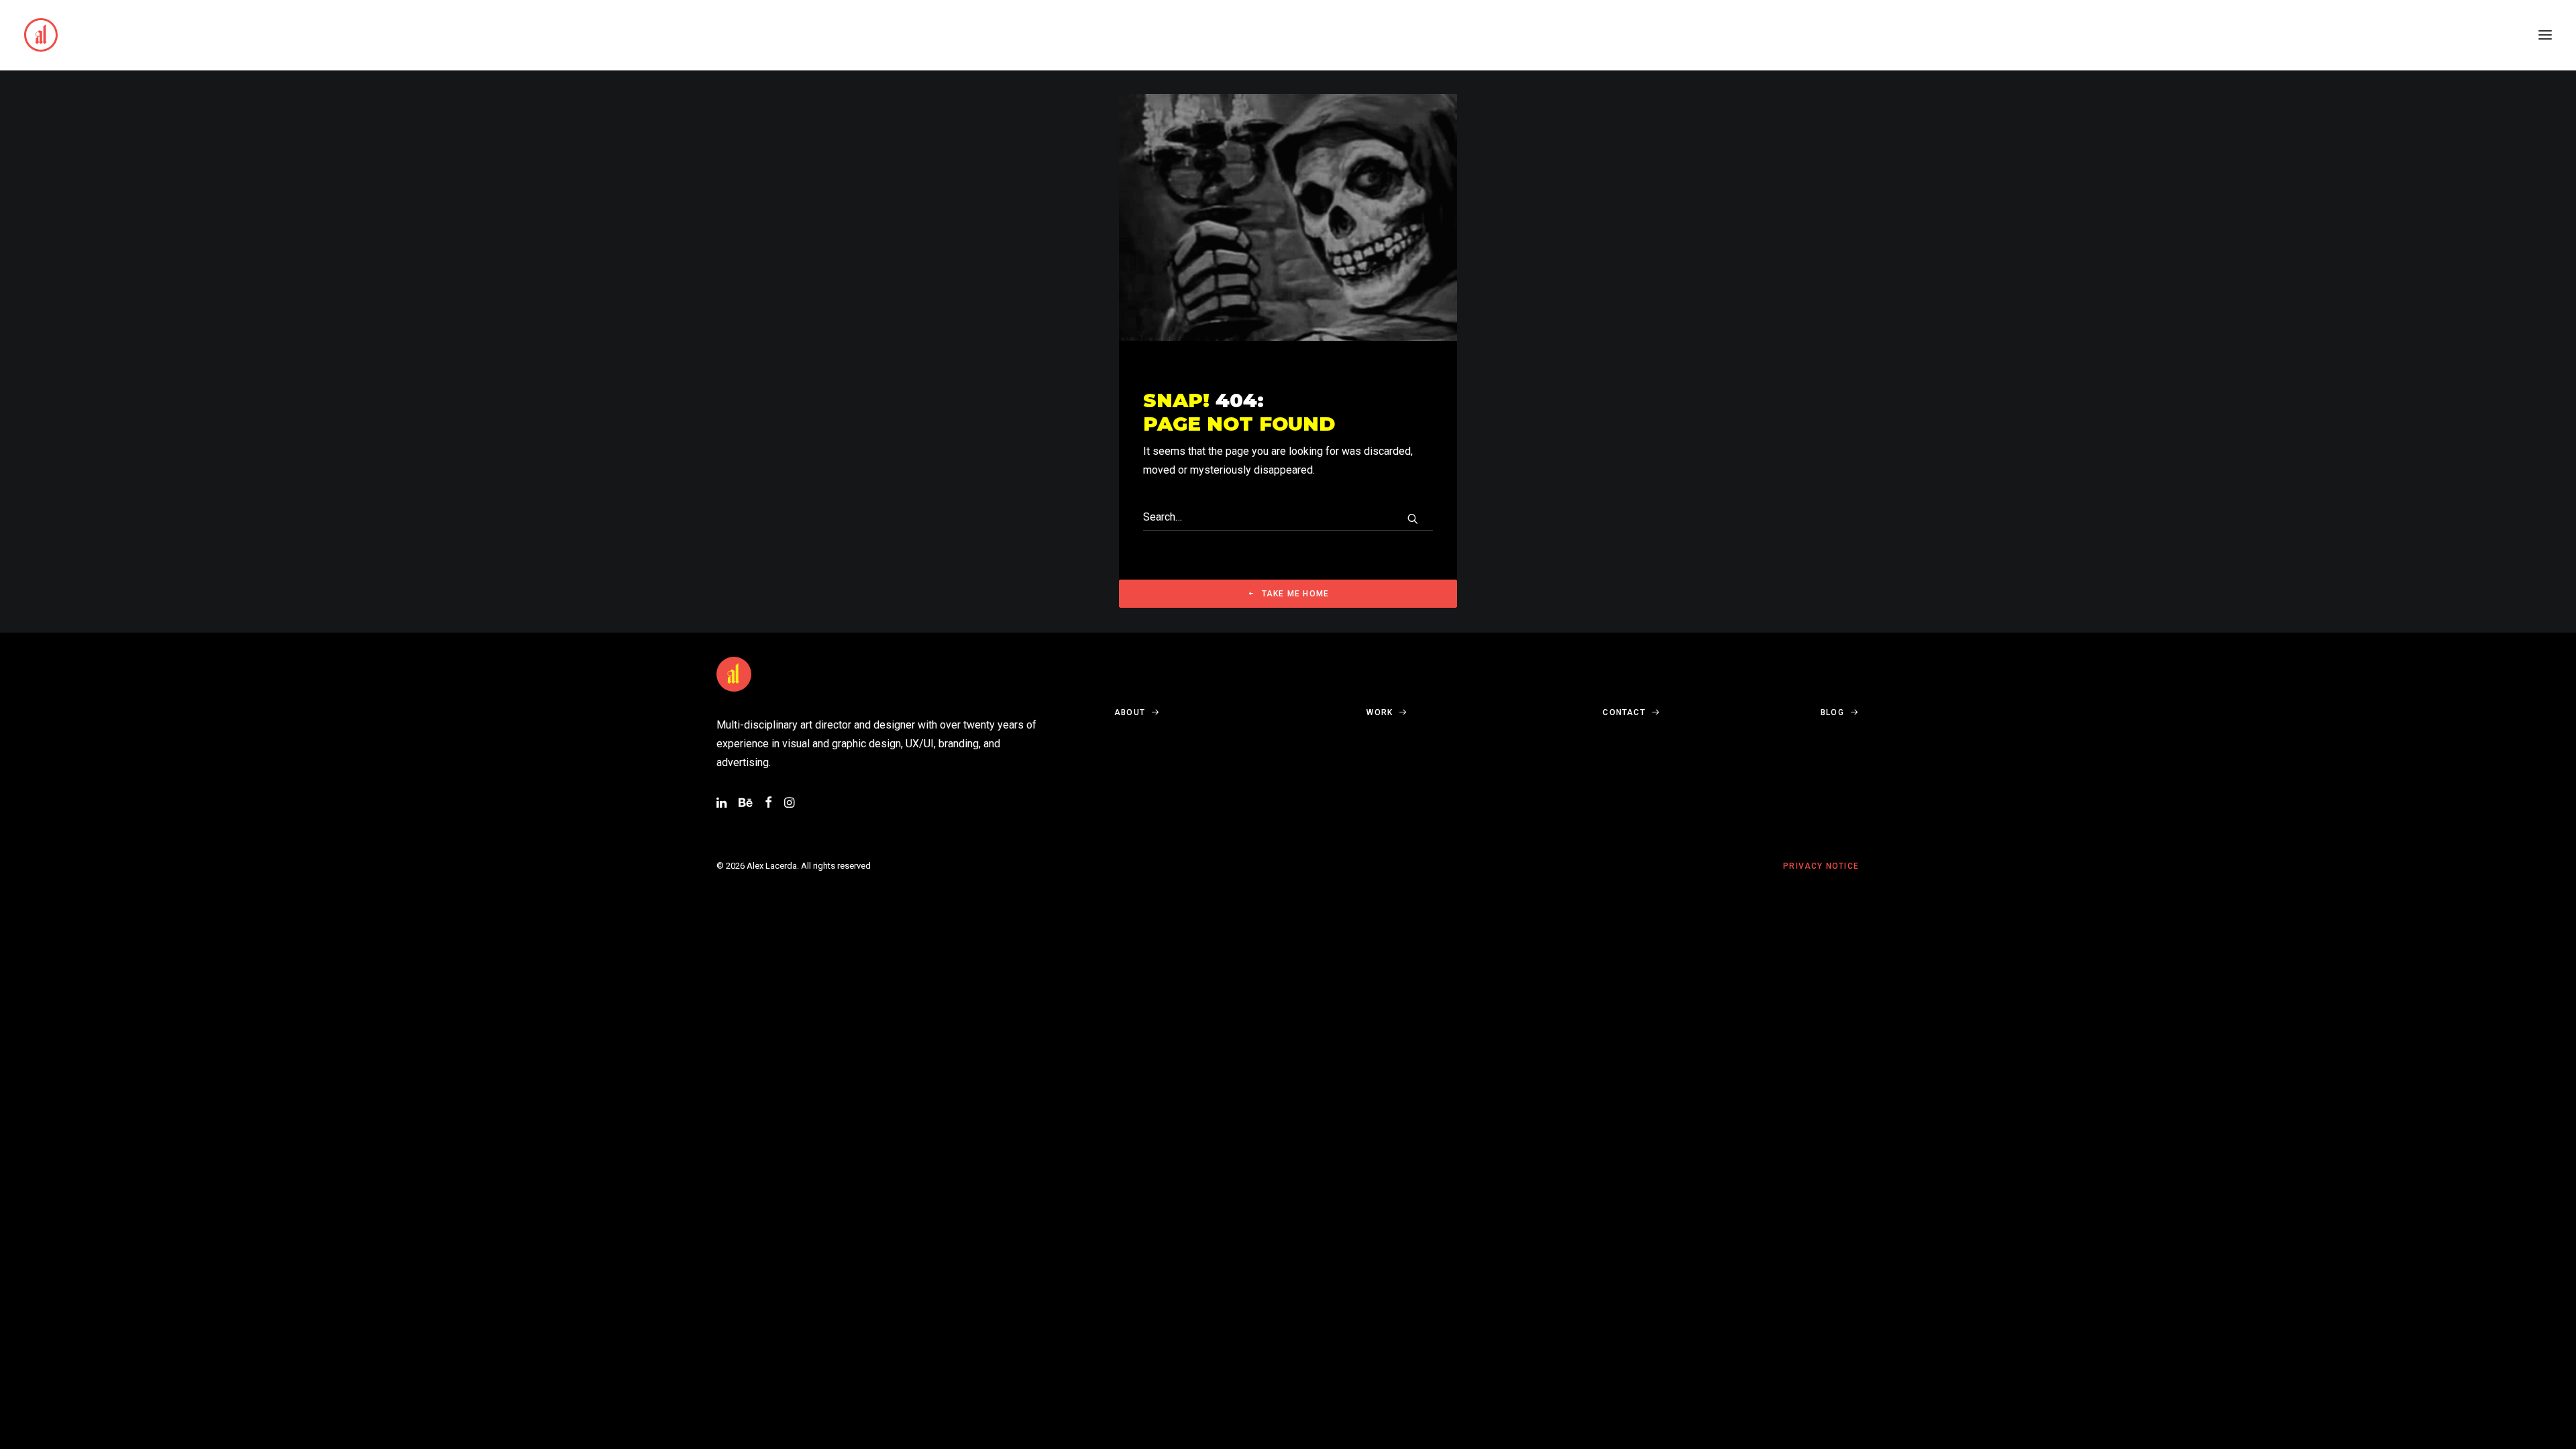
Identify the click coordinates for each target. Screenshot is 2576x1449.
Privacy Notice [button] (1821, 866)
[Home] (734, 674)
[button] (2545, 35)
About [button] (1130, 712)
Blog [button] (1832, 712)
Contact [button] (1624, 712)
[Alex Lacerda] (41, 35)
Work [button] (1380, 712)
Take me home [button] (1295, 594)
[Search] (1288, 517)
